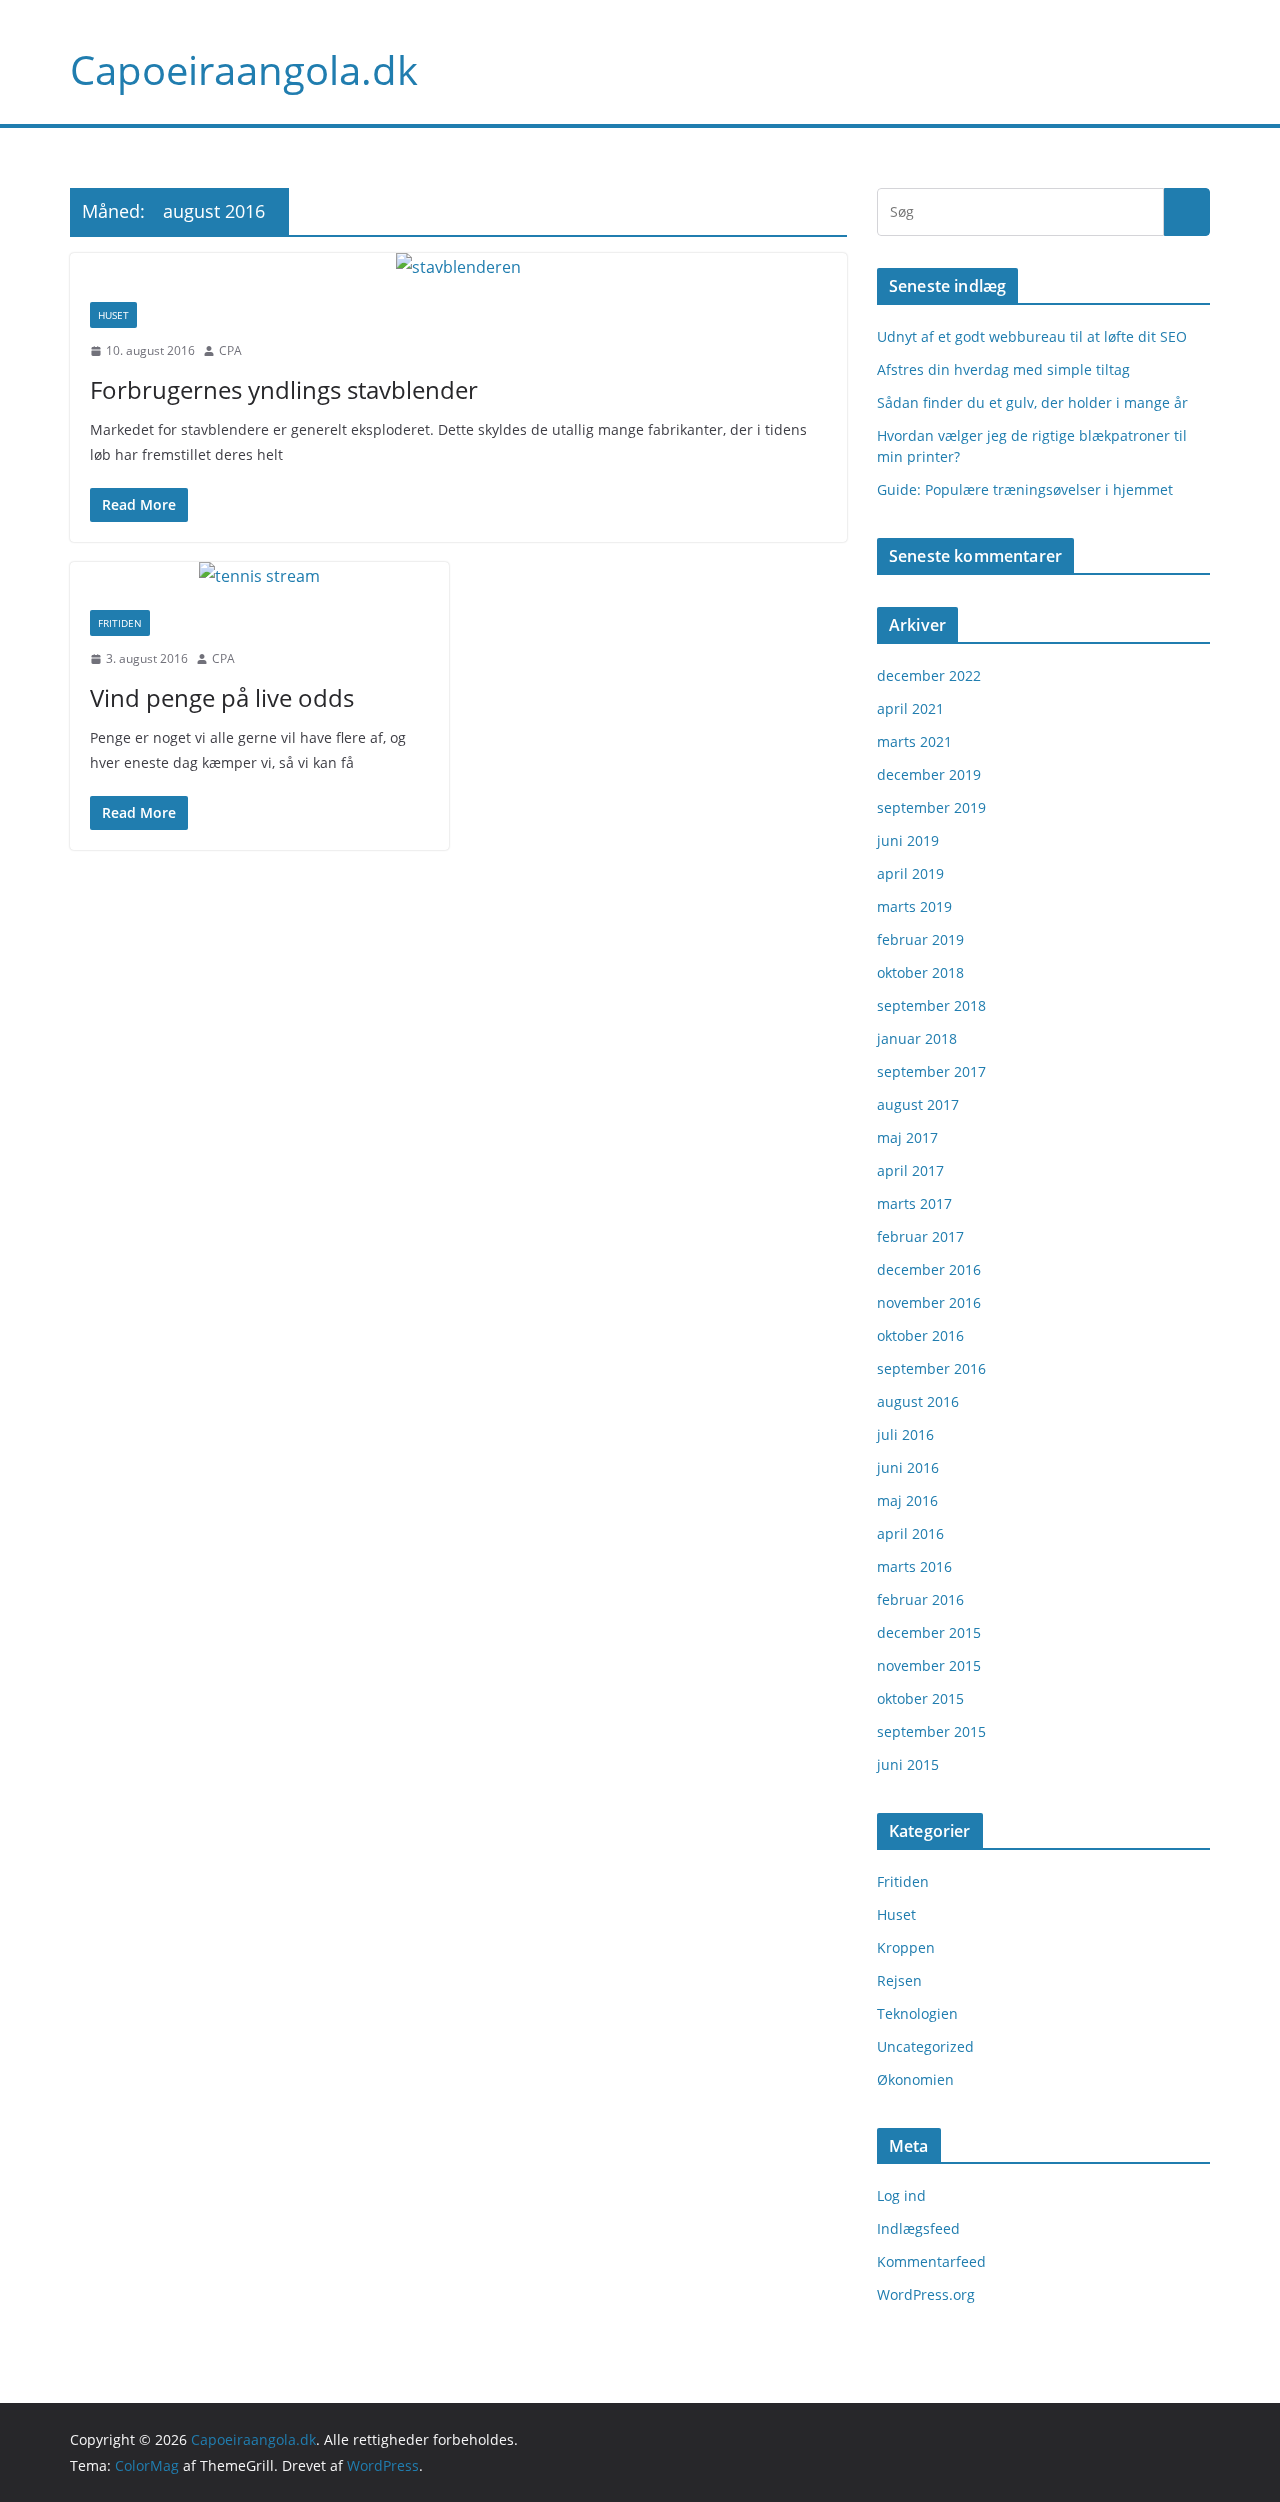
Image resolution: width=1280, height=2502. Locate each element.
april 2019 (910, 873)
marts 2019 (914, 906)
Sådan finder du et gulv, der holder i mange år (1032, 402)
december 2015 (929, 1632)
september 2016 (931, 1368)
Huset (113, 315)
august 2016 (918, 1401)
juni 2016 (908, 1467)
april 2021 (910, 708)
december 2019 (929, 774)
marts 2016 (914, 1566)
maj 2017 (907, 1137)
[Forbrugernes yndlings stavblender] (458, 267)
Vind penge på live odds (222, 697)
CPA (230, 350)
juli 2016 (905, 1434)
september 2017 (931, 1071)
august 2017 (918, 1104)
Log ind (901, 2195)
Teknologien (917, 2013)
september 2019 (931, 807)
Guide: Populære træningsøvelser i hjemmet (1025, 489)
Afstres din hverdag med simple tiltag (1003, 369)
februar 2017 (920, 1236)
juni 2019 (908, 840)
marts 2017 (914, 1203)
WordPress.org (926, 2294)
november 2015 (929, 1665)
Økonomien (915, 2079)
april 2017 (910, 1170)
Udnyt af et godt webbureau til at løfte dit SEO (1032, 336)
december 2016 (929, 1269)
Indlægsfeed (918, 2228)
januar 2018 (917, 1038)
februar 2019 (920, 939)
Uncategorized (925, 2046)
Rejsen (899, 1980)
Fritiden (120, 623)
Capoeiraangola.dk (244, 69)
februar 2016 (920, 1599)
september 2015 (931, 1731)
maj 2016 (907, 1500)
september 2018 (931, 1005)
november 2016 (929, 1302)
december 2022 (929, 675)
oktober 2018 (920, 972)
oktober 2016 (920, 1335)
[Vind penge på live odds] (259, 576)
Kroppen (906, 1947)
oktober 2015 (920, 1698)
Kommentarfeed (931, 2261)
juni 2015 (908, 1764)
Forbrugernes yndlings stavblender (284, 389)
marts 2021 (914, 741)
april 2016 (910, 1533)
